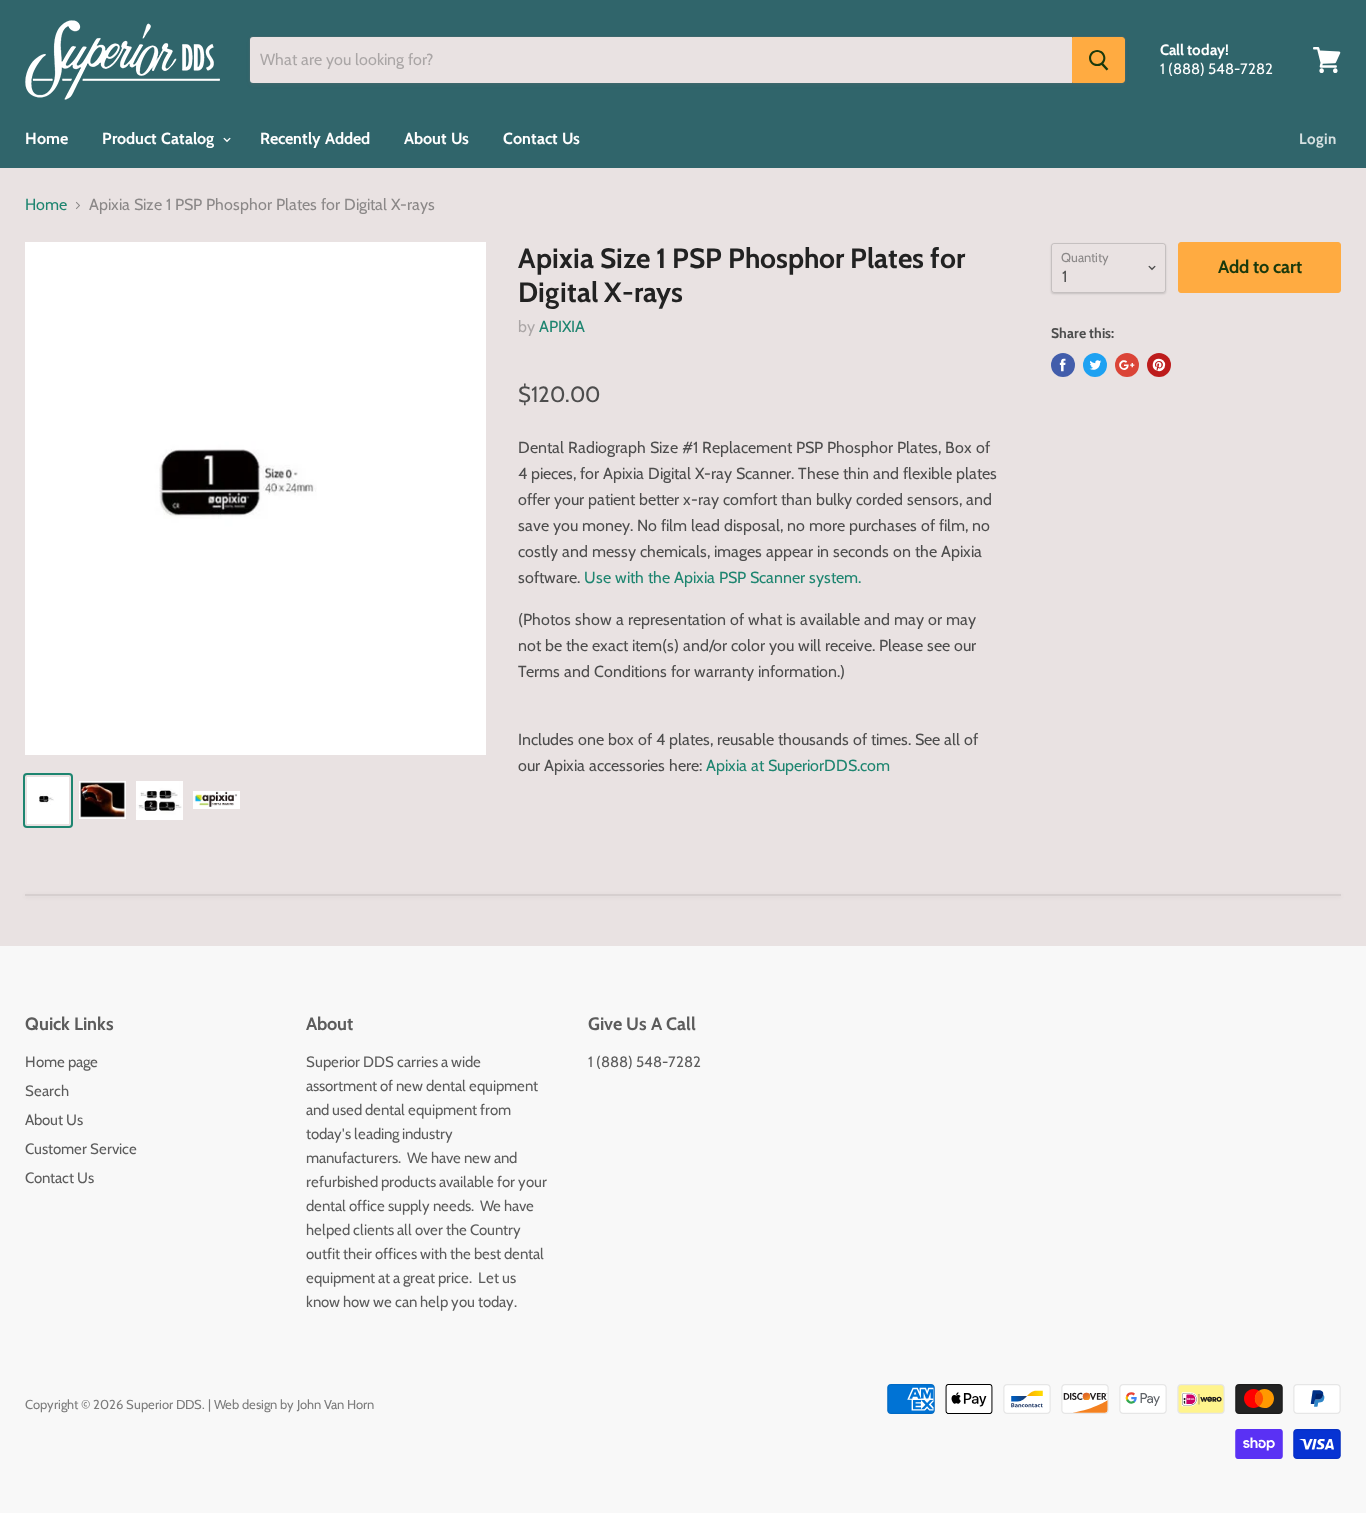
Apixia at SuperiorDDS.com (798, 765)
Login (1317, 139)
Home (46, 138)
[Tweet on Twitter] (1095, 365)
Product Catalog (160, 138)
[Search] (1098, 60)
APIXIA (562, 326)
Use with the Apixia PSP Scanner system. (722, 577)
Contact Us (541, 138)
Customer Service (81, 1149)
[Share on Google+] (1127, 365)
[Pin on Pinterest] (1159, 365)
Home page (61, 1062)
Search (47, 1091)
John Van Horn (335, 1404)
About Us (436, 138)
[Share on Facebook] (1063, 365)
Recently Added (315, 138)
